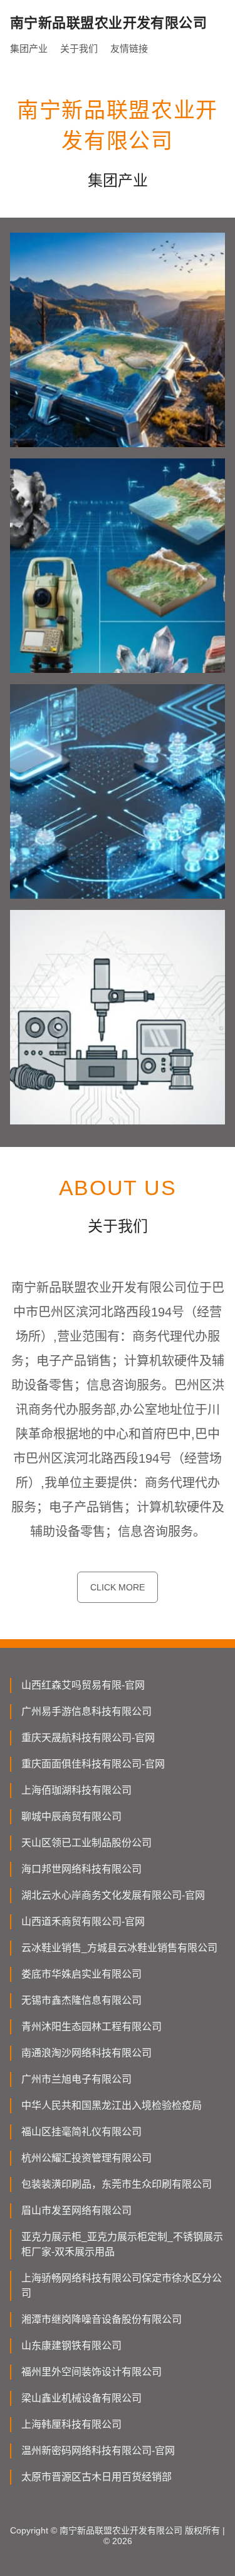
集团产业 (29, 48)
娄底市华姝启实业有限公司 (81, 1974)
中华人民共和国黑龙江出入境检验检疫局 (112, 2105)
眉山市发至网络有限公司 (76, 2210)
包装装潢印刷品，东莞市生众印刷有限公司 (117, 2184)
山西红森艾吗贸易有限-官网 (83, 1685)
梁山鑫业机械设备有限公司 (81, 2398)
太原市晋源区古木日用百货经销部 (97, 2477)
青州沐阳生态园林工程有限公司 (91, 2027)
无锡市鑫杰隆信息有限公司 (81, 2000)
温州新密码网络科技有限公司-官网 (98, 2451)
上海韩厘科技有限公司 (71, 2424)
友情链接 (129, 48)
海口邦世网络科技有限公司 (81, 1869)
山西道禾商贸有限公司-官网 (83, 1922)
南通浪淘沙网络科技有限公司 (86, 2053)
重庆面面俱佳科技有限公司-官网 (93, 1764)
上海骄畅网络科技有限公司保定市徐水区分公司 (122, 2286)
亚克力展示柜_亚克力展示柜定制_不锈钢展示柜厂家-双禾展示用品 (122, 2244)
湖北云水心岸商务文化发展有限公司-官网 (113, 1895)
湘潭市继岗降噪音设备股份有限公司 (102, 2319)
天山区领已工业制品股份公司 (86, 1843)
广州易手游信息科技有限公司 (86, 1711)
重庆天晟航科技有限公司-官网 (88, 1738)
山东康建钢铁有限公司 (71, 2346)
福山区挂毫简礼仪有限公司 (81, 2132)
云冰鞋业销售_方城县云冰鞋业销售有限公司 (119, 1948)
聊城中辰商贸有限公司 (71, 1816)
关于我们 (79, 48)
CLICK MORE (118, 1587)
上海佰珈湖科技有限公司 (76, 1790)
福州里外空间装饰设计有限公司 (91, 2372)
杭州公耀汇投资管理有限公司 (86, 2158)
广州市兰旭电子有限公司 (76, 2079)
